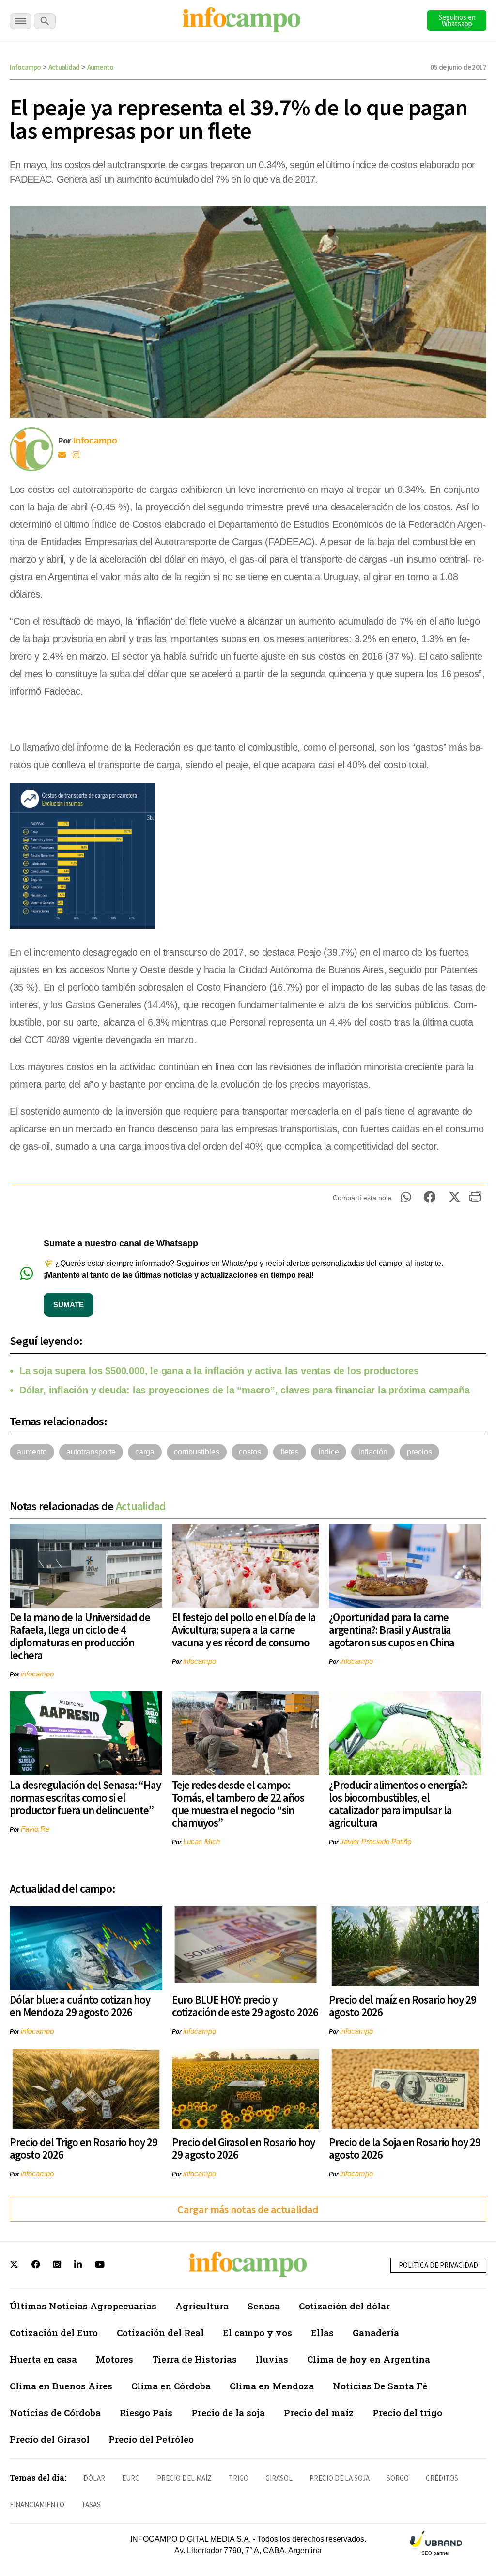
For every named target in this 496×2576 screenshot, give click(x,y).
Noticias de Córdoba (55, 2412)
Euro (131, 2478)
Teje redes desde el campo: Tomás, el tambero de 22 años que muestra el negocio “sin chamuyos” (238, 1804)
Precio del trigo (407, 2412)
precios (419, 1452)
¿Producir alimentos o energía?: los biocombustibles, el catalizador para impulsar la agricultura (398, 1804)
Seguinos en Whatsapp (457, 20)
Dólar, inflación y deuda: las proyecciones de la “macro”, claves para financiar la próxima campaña (244, 1390)
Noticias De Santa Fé (380, 2386)
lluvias (272, 2359)
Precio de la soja (228, 2412)
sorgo (398, 2478)
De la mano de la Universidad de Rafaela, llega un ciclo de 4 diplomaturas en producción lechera (80, 1636)
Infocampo (25, 67)
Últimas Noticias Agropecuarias (83, 2306)
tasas (91, 2505)
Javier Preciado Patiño (376, 1841)
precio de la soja (340, 2478)
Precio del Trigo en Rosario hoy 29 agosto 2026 (84, 2148)
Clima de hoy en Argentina (369, 2359)
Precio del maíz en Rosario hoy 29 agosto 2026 (403, 2006)
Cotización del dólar (344, 2306)
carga (145, 1452)
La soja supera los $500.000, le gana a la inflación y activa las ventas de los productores (219, 1371)
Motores (115, 2359)
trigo (239, 2478)
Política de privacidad (438, 2265)
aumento (32, 1452)
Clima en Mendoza (272, 2386)
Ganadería (376, 2332)
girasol (279, 2478)
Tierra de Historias (194, 2359)
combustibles (197, 1452)
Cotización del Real (160, 2332)
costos (250, 1452)
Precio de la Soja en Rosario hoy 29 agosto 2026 (405, 2148)
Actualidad (64, 67)
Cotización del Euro (54, 2332)
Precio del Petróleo (151, 2439)
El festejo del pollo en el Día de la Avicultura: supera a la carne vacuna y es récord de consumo (244, 1630)
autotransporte (91, 1452)
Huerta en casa (43, 2359)
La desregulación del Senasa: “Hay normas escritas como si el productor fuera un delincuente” (85, 1797)
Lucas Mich (201, 1841)
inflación (373, 1452)
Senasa (264, 2306)
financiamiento (37, 2505)
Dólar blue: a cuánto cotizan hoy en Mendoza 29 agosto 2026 (80, 2006)
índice (329, 1452)
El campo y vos (257, 2332)
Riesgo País (146, 2412)
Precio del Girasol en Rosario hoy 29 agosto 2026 (243, 2148)
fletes (290, 1452)
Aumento (101, 67)
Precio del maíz (319, 2412)
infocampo (37, 1674)
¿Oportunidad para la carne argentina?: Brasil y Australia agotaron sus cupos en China (392, 1630)
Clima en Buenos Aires (61, 2386)
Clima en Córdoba (171, 2386)
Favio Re (35, 1829)
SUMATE (69, 1304)
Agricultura (202, 2306)
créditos (442, 2478)
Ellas (322, 2332)
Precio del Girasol (50, 2439)
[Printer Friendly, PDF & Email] (475, 1200)
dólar (94, 2478)
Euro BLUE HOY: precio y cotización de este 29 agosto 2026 (245, 2006)
